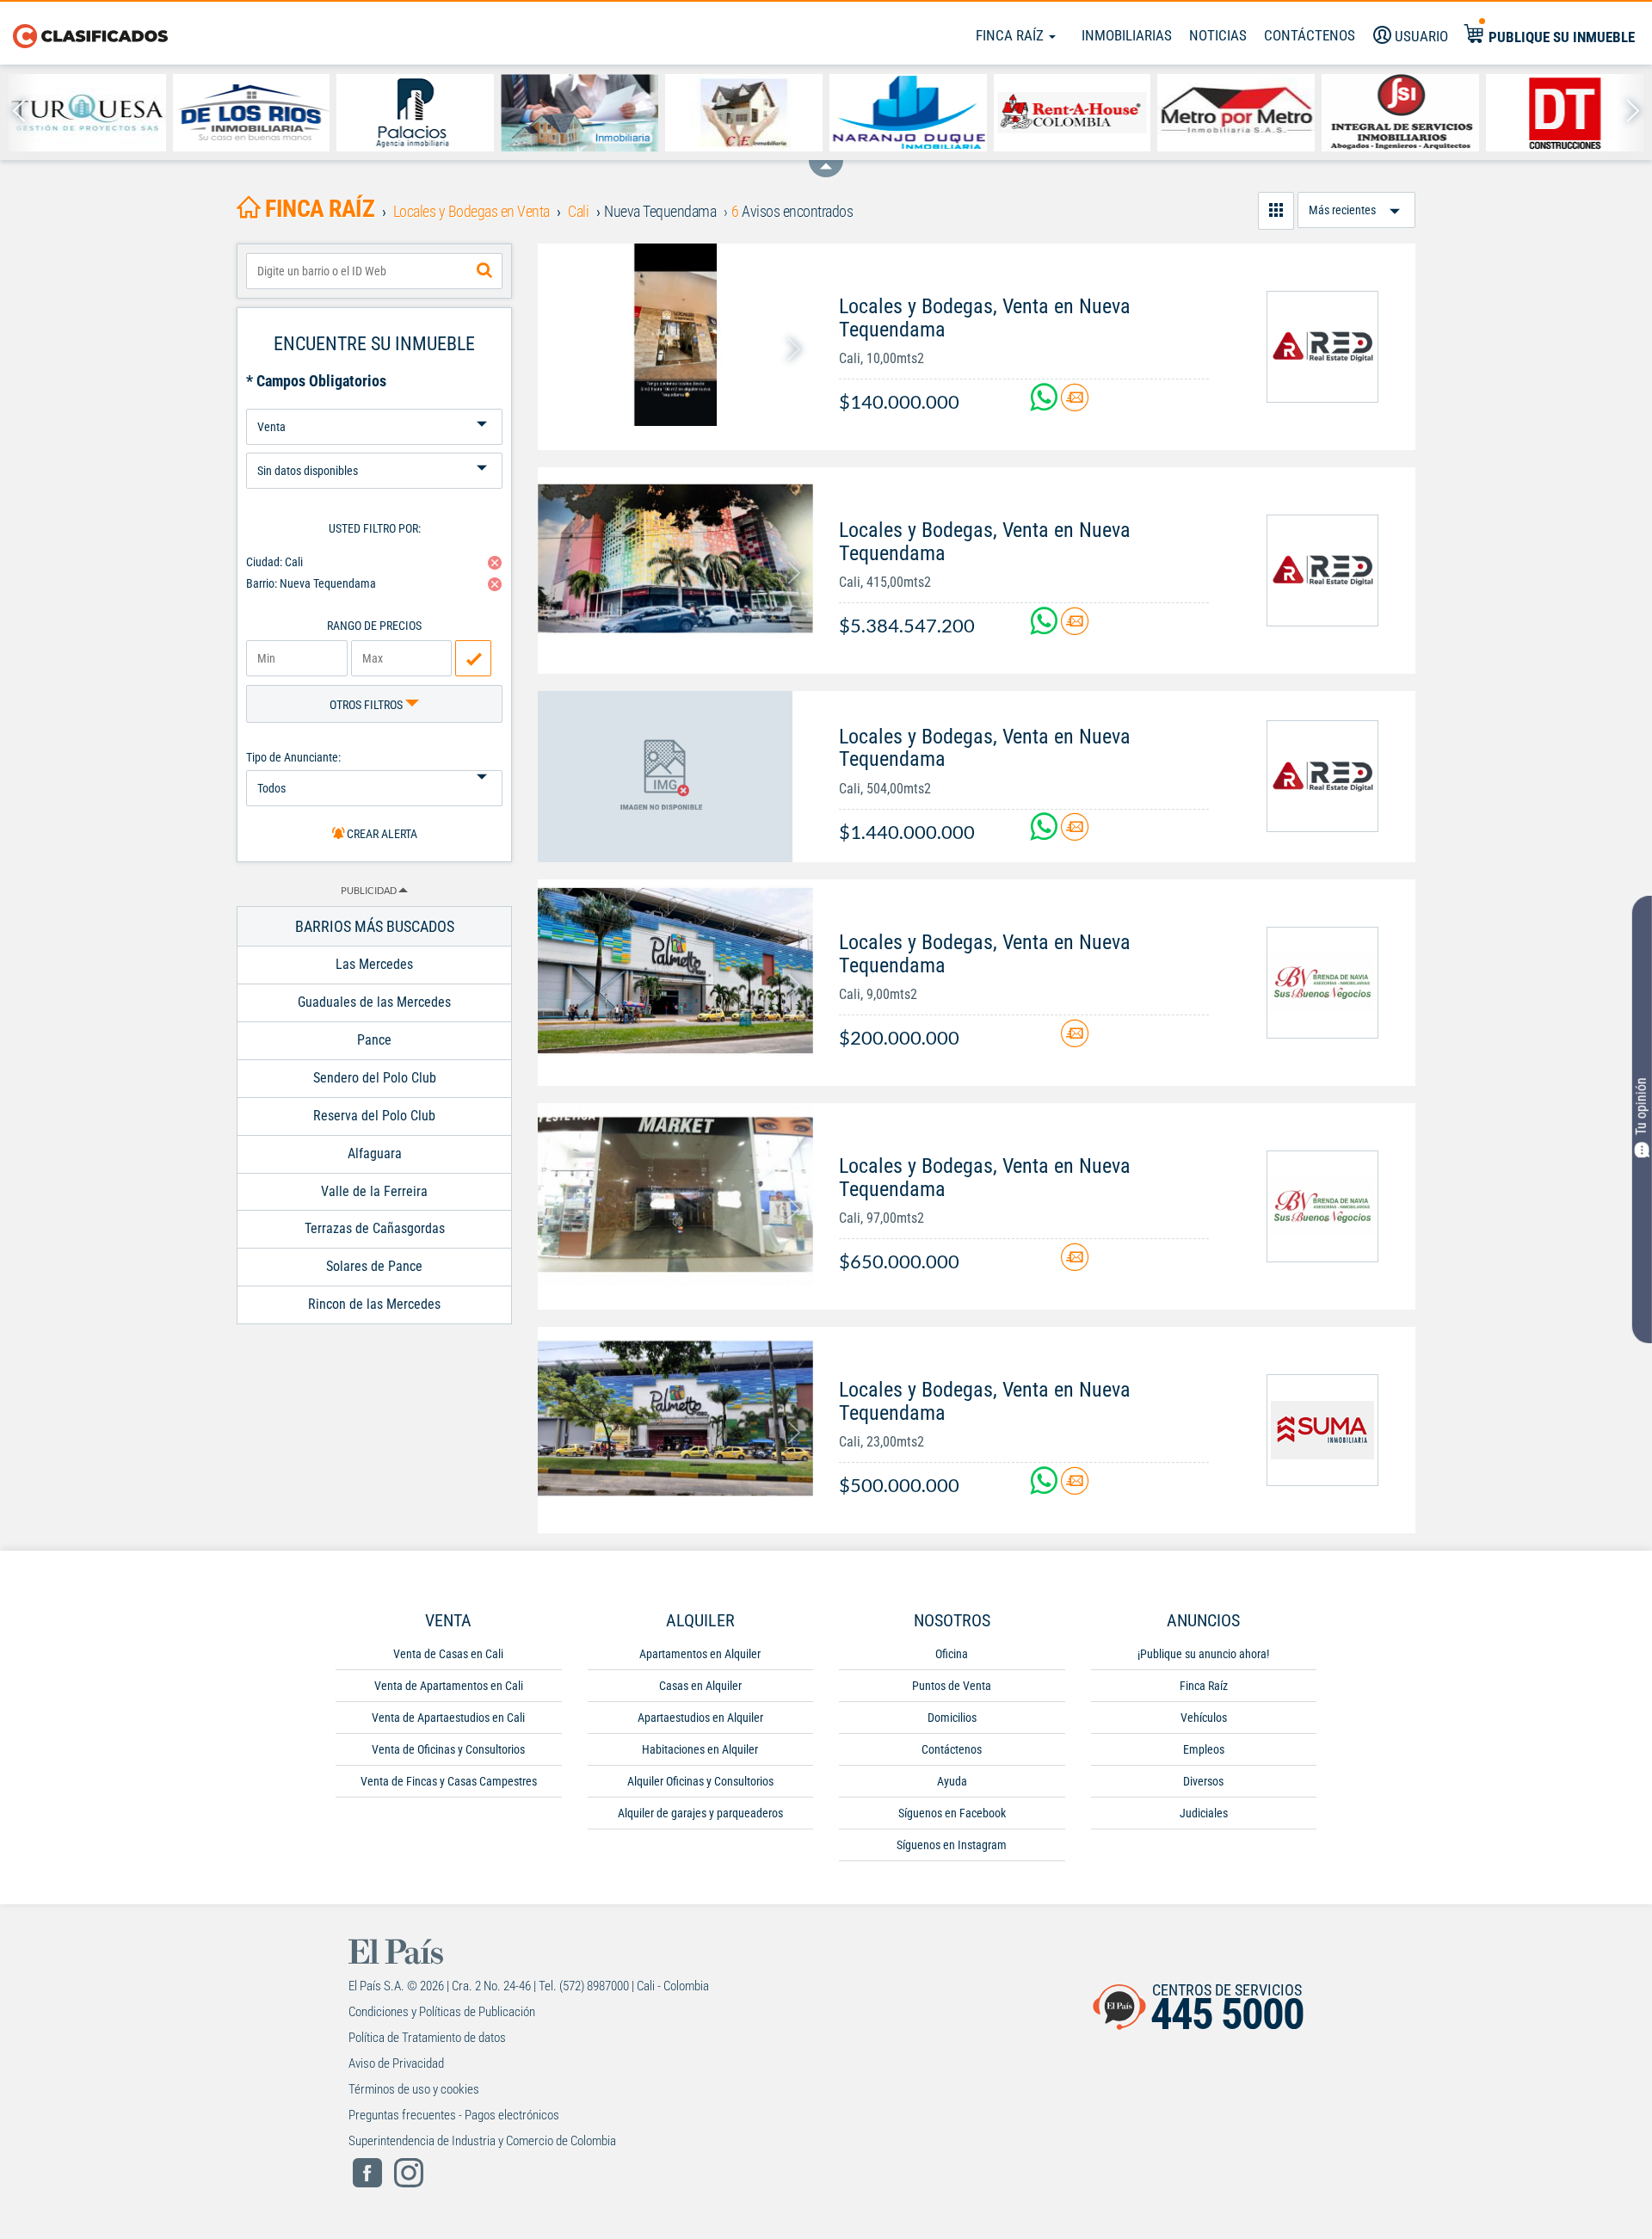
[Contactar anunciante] (1075, 404)
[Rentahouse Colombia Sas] (1073, 113)
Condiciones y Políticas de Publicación (442, 2012)
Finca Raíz (1011, 35)
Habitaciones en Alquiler (700, 1749)
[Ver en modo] (1276, 211)
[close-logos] (826, 160)
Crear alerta (381, 834)
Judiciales (1204, 1813)
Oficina (952, 1654)
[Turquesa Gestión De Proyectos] (87, 113)
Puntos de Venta (952, 1686)
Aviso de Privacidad (396, 2063)
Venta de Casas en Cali (448, 1654)
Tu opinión (1641, 1107)
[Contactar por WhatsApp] (1045, 404)
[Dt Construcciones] (1565, 113)
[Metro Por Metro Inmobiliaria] (1236, 113)
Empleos (1204, 1749)
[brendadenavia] (1322, 983)
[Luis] (579, 113)
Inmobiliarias (1127, 35)
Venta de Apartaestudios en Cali (448, 1718)
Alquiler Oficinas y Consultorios (700, 1781)
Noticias (1218, 35)
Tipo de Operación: (374, 402)
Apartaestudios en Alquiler (700, 1718)
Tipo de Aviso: (374, 446)
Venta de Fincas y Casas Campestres (449, 1781)
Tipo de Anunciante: (293, 757)
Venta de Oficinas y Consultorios (448, 1749)
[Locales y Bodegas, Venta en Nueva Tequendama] (675, 335)
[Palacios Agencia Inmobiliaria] (415, 113)
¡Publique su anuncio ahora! (1203, 1654)
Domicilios (952, 1718)
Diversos (1203, 1781)
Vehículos (1204, 1718)
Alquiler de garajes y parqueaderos (700, 1813)
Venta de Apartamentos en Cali (449, 1686)
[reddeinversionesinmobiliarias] (1322, 347)
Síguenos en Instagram (952, 1845)
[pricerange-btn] (473, 658)
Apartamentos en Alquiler (700, 1654)
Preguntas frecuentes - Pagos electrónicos (454, 2115)
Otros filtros (367, 705)
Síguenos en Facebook (952, 1813)
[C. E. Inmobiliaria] (744, 113)
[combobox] (374, 271)
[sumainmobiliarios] (1322, 1430)
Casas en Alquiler (700, 1686)
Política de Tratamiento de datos (427, 2038)
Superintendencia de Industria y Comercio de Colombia (482, 2141)
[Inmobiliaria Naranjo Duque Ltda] (908, 113)
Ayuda (952, 1781)
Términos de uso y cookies (414, 2089)
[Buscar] (484, 271)
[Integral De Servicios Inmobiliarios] (1400, 113)
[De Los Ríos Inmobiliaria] (252, 113)
